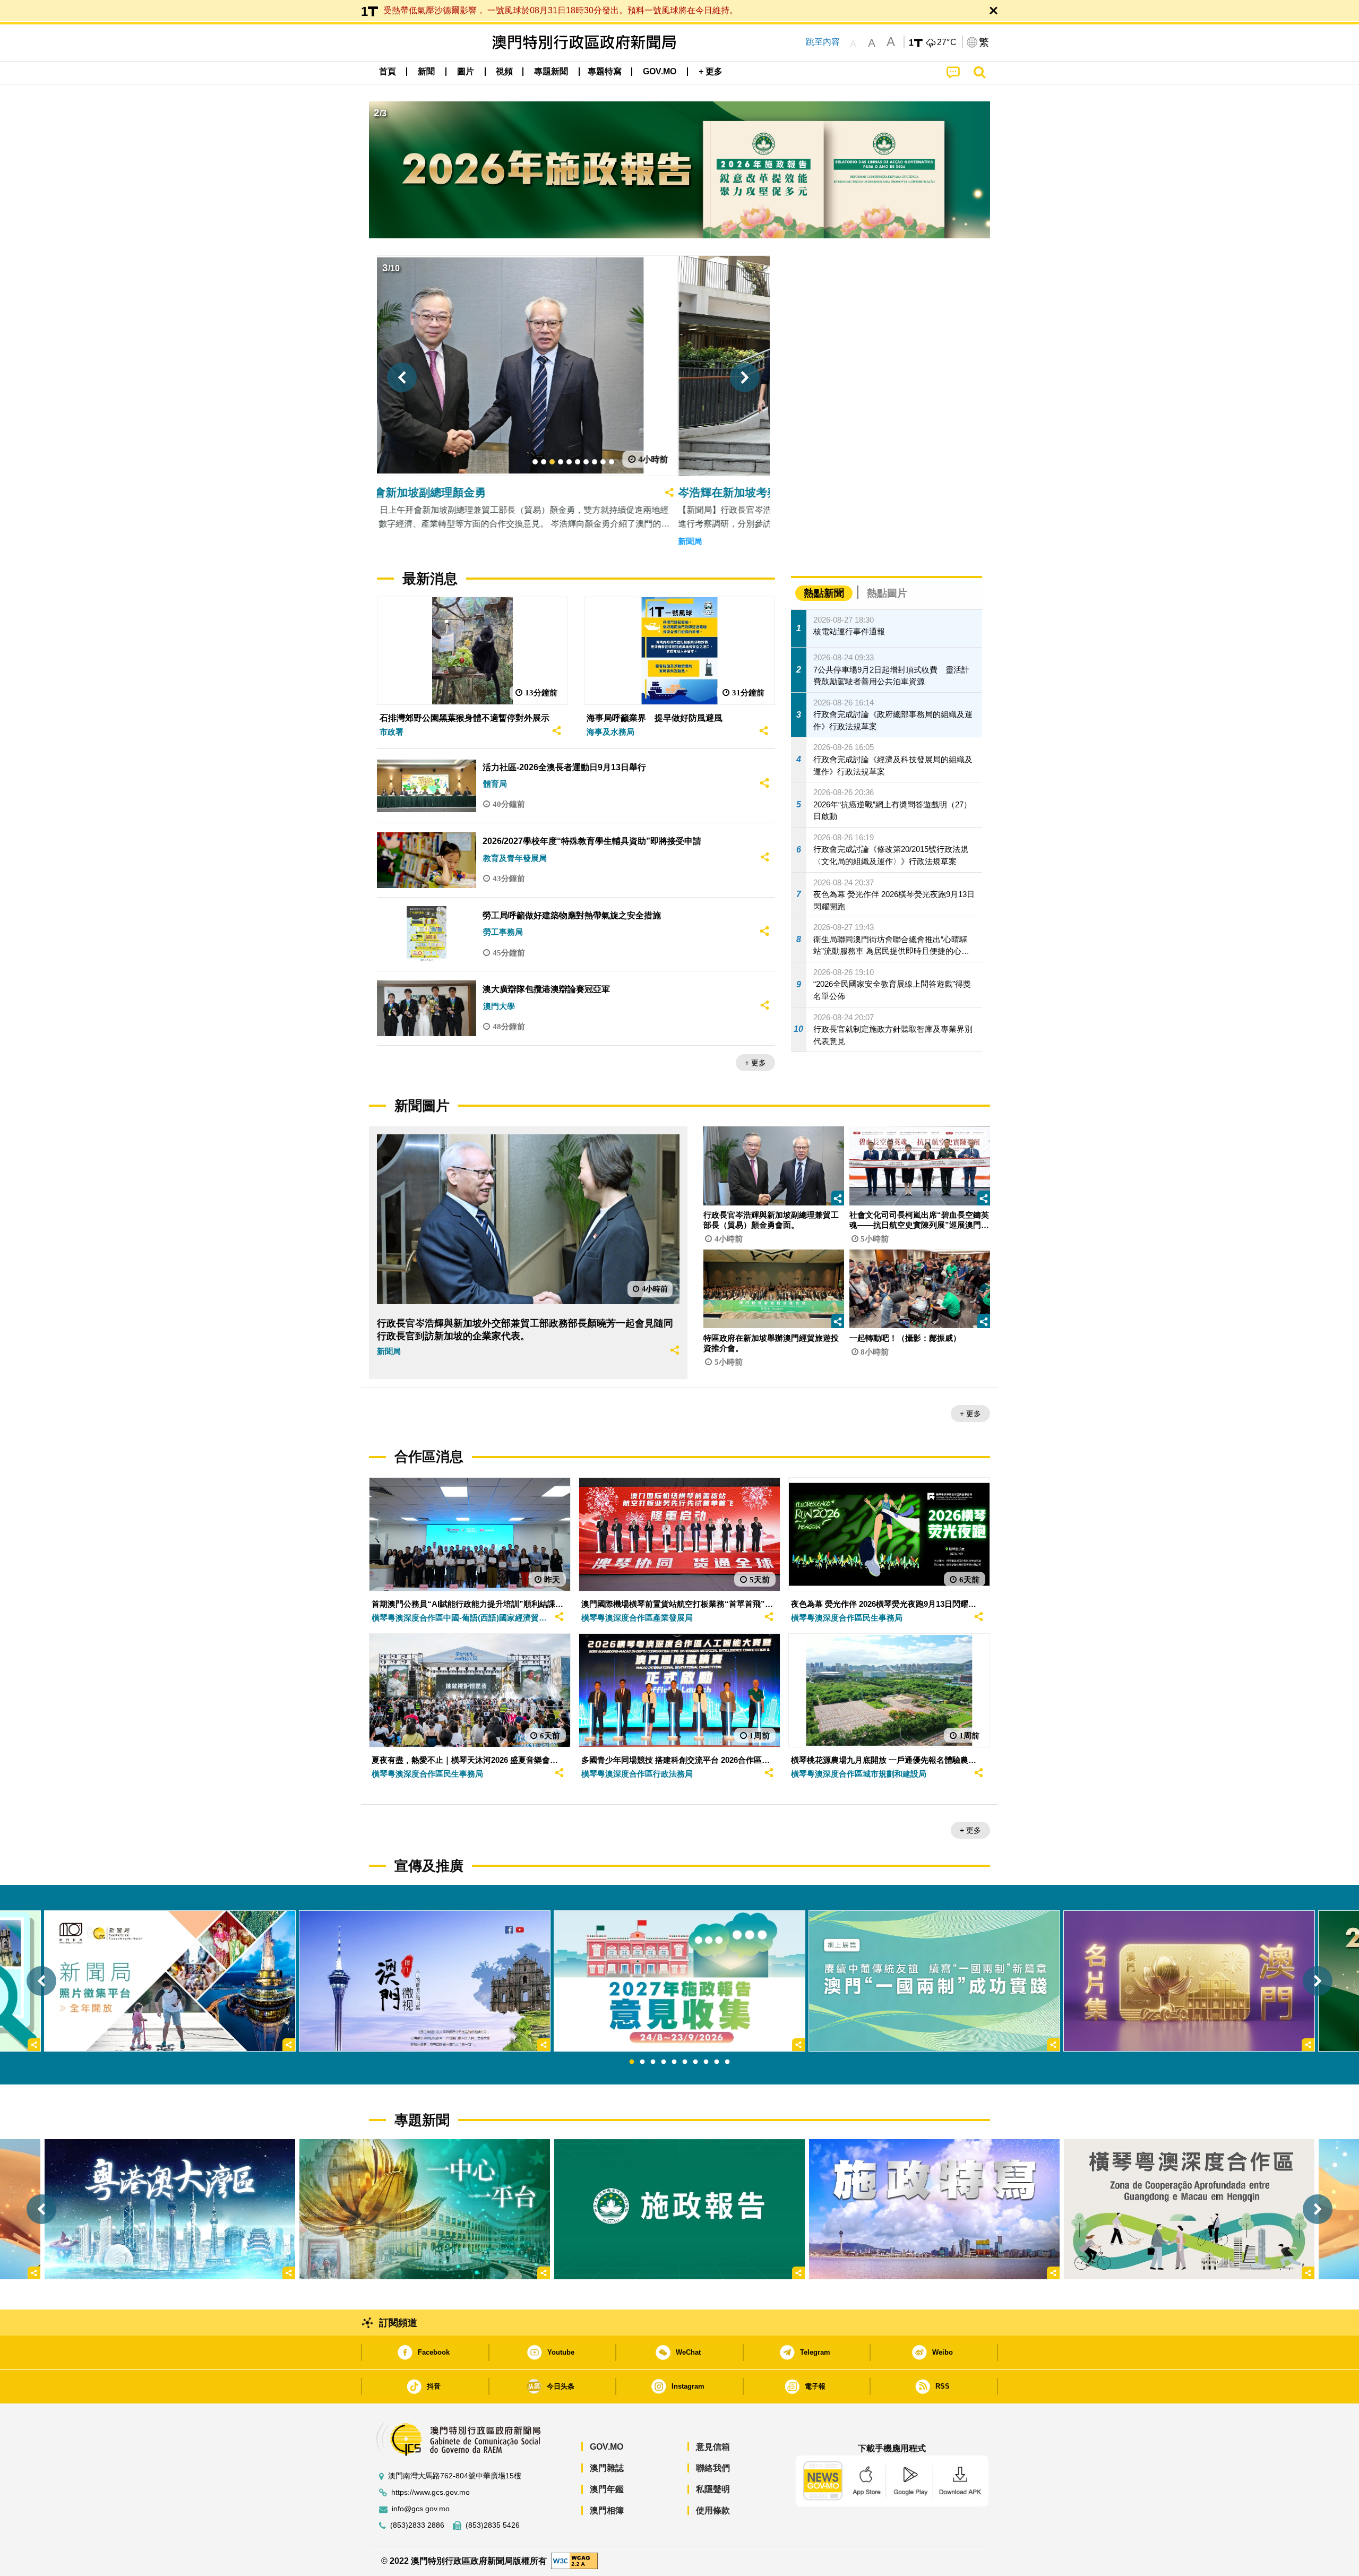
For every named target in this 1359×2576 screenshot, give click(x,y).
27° (947, 42)
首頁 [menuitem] (388, 71)
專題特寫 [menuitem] (605, 71)
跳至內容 (823, 42)
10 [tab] (727, 2062)
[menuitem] (426, 72)
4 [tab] (664, 2062)
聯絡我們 (713, 2468)
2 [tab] (642, 2062)
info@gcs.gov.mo (421, 2509)
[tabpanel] (679, 1981)
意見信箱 (713, 2447)
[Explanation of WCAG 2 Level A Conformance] (574, 2560)
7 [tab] (695, 2062)
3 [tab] (653, 2062)
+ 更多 (755, 1063)
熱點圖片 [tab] (887, 593)
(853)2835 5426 (493, 2525)
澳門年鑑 (607, 2489)
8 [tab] (706, 2062)
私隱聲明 (713, 2489)
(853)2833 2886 (417, 2525)
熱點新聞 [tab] (824, 593)
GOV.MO (607, 2447)
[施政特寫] (934, 2209)
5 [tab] (674, 2062)
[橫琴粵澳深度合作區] (1189, 2209)
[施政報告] (679, 2209)
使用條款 (713, 2510)
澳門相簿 (607, 2510)
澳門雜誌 (607, 2468)
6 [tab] (685, 2062)
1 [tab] (632, 2062)
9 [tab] (717, 2062)
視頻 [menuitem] (504, 71)
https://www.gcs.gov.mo (431, 2492)
